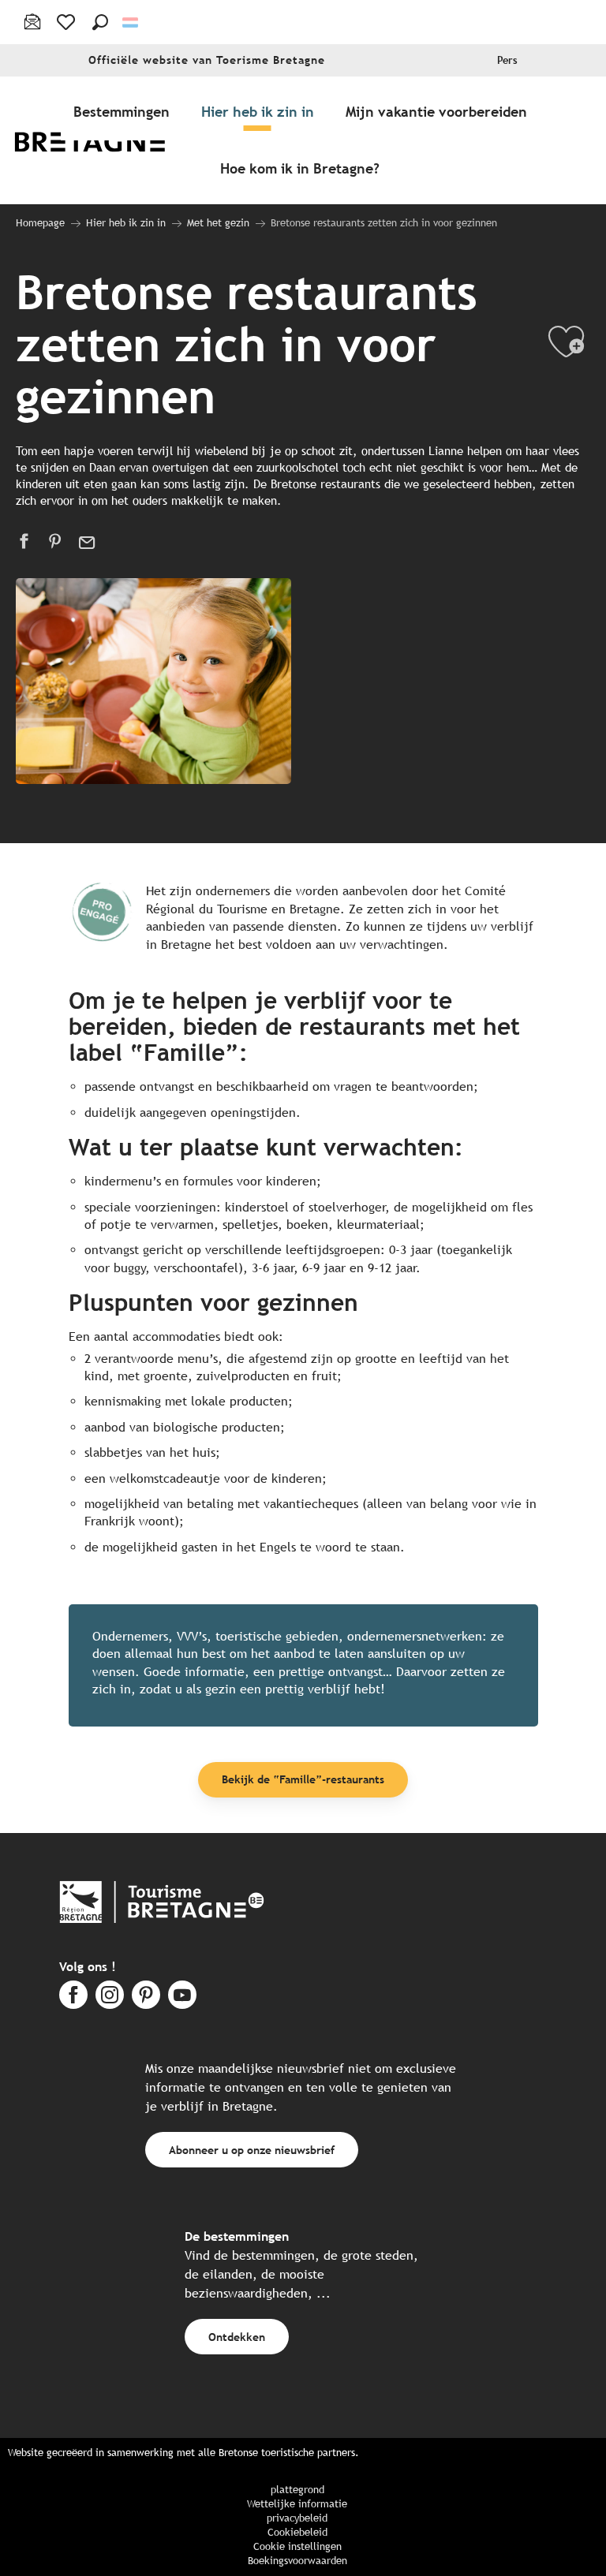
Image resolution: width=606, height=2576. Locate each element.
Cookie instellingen (297, 2546)
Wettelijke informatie (297, 2504)
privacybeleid (297, 2518)
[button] (100, 22)
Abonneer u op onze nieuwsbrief (252, 2150)
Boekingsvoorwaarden (297, 2561)
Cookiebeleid (297, 2532)
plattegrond (297, 2490)
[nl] (131, 22)
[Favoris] (67, 22)
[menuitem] (101, 140)
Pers (507, 60)
